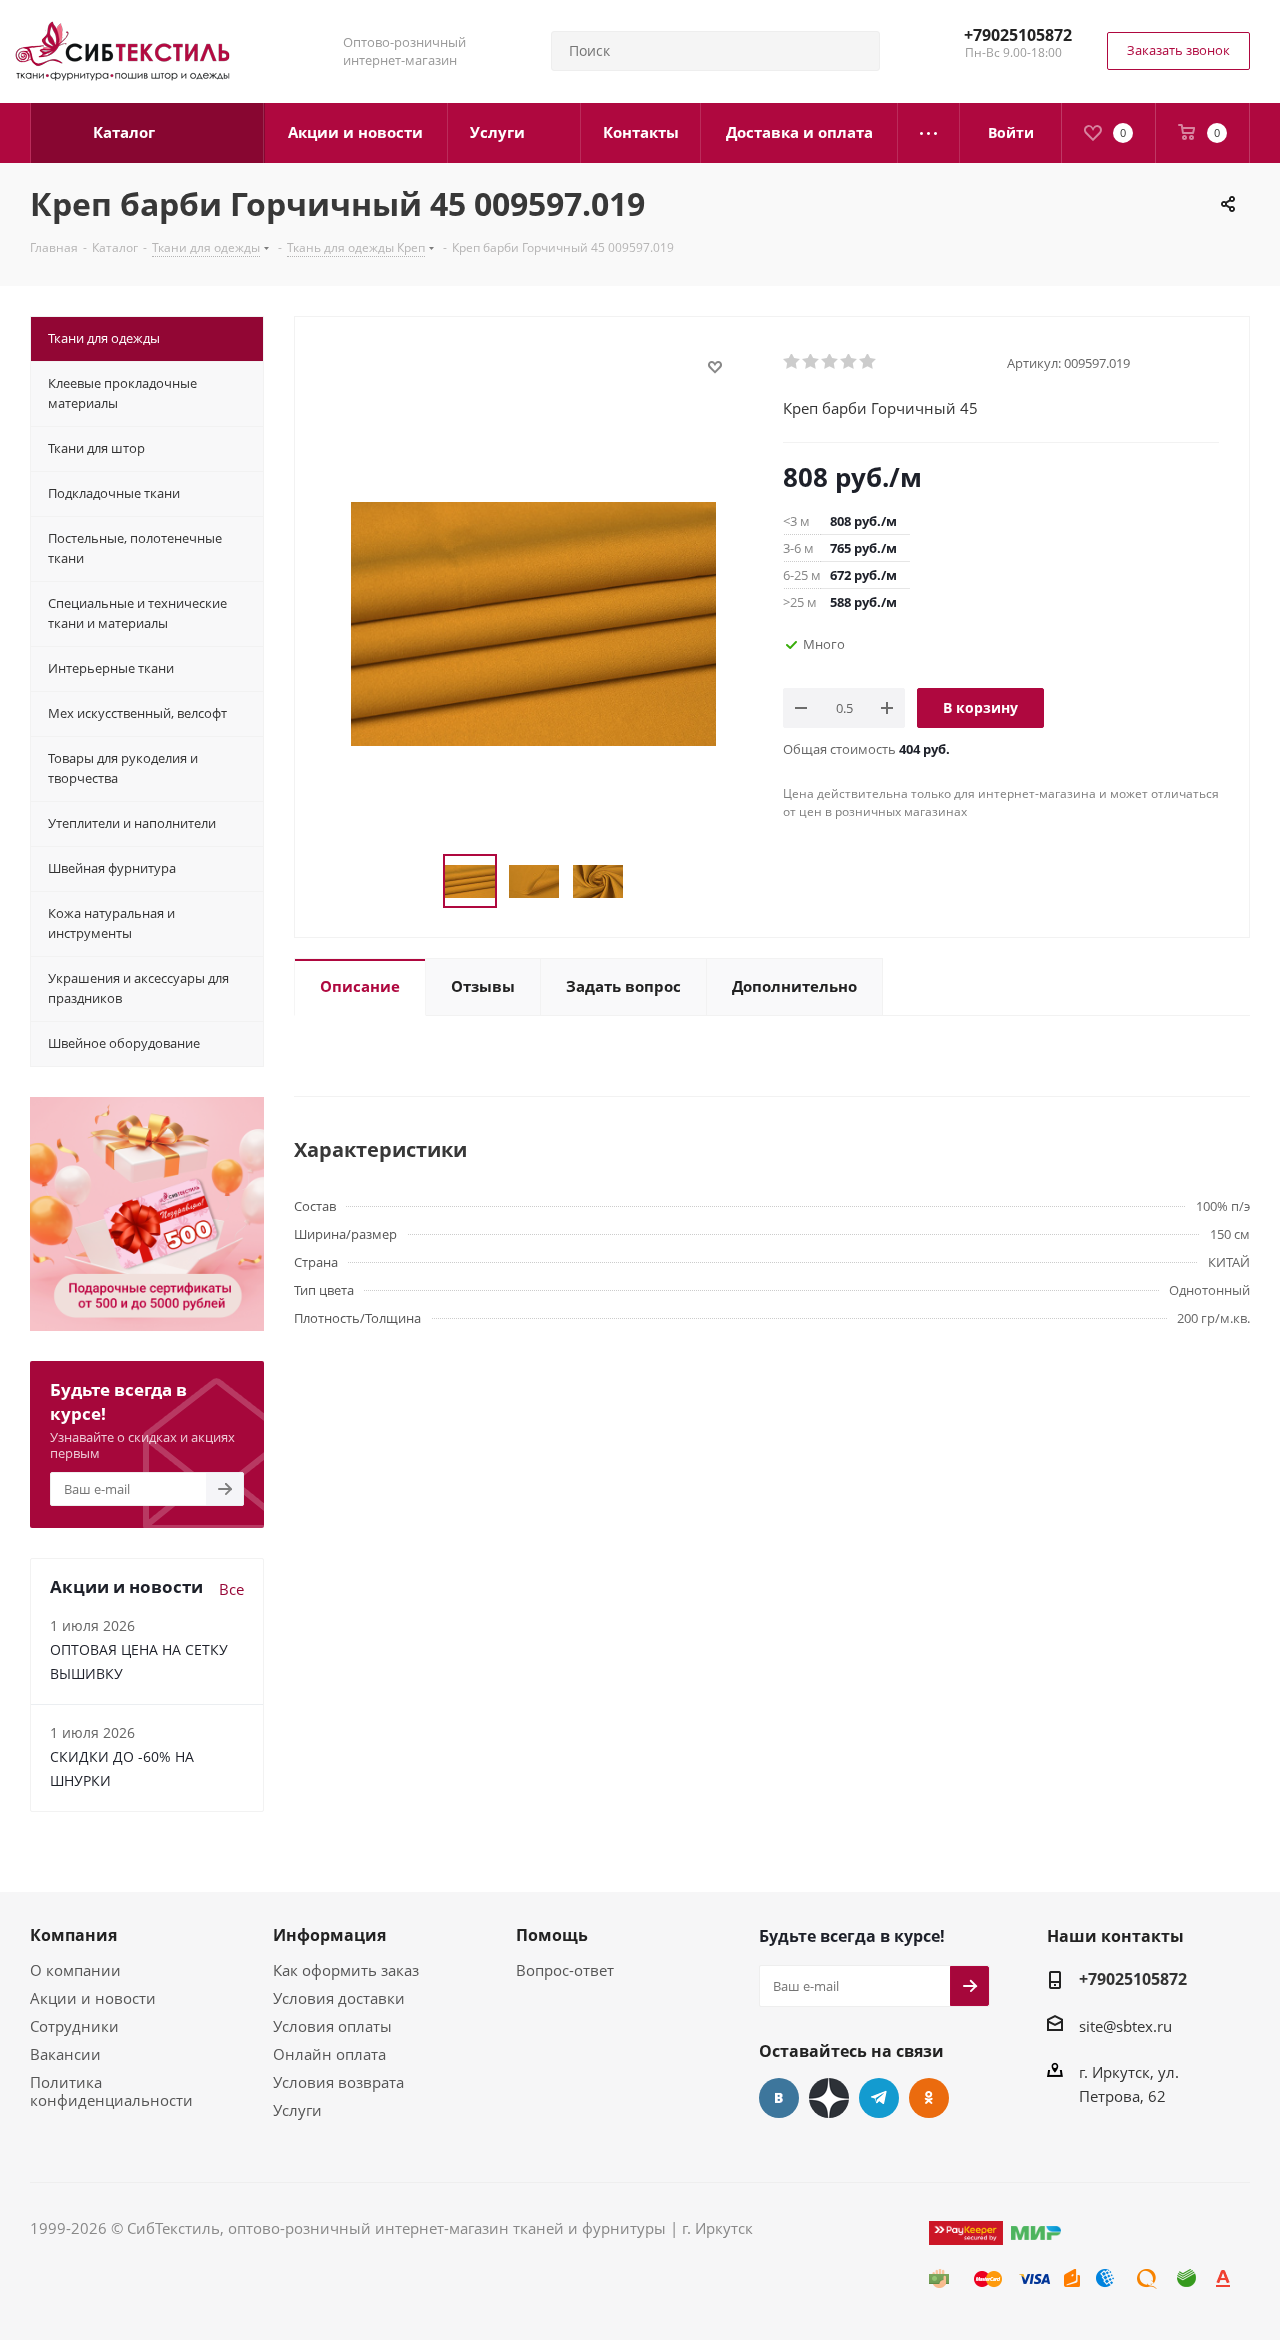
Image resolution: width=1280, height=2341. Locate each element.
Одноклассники (929, 2098)
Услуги (297, 2110)
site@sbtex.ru (1125, 2026)
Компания (73, 1935)
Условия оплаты (332, 2026)
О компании (75, 1970)
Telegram (879, 2098)
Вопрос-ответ (565, 1970)
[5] (868, 362)
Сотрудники (74, 2026)
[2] (811, 362)
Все (231, 1589)
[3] (830, 362)
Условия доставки (339, 1998)
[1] (792, 362)
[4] (849, 362)
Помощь (552, 1935)
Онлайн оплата (329, 2054)
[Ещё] (929, 133)
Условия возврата (338, 2082)
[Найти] (856, 51)
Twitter (829, 2098)
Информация (329, 1935)
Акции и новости (93, 1998)
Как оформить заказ (346, 1970)
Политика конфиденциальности (111, 2091)
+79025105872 (1018, 35)
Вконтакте (779, 2098)
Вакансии (65, 2054)
